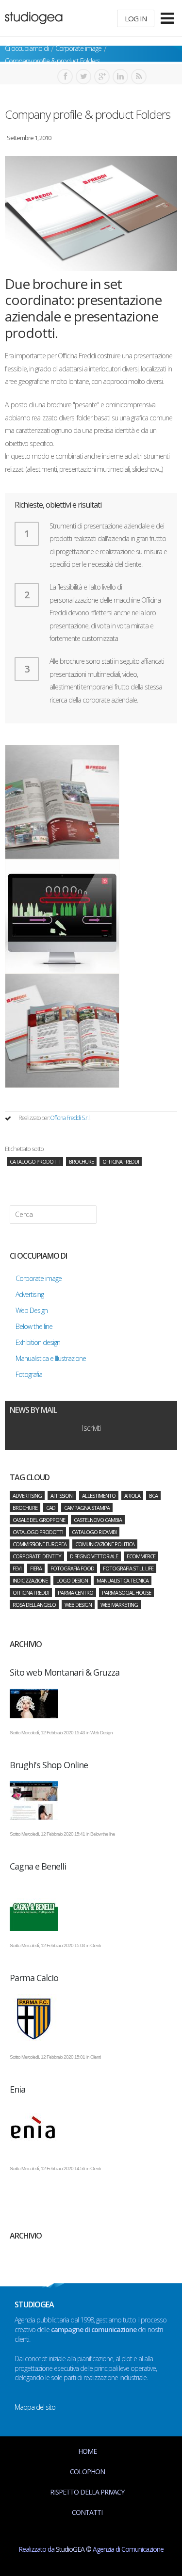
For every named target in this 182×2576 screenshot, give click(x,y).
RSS (139, 77)
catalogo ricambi (94, 1532)
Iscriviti (91, 1428)
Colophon (87, 2472)
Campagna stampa (87, 1508)
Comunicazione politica (105, 1544)
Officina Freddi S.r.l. (70, 1118)
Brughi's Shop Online (49, 1765)
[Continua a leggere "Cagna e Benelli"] (91, 1907)
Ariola (132, 1496)
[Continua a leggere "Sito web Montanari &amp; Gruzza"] (91, 1704)
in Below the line (101, 1834)
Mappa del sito (35, 2407)
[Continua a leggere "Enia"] (91, 2130)
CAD (51, 1508)
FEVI (17, 1568)
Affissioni (62, 1496)
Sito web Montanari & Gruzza (65, 1672)
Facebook (65, 77)
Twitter (83, 77)
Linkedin (120, 77)
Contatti (87, 2512)
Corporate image (78, 48)
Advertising (27, 1496)
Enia (17, 2089)
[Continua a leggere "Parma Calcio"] (91, 2018)
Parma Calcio (34, 1978)
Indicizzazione (30, 1580)
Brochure (81, 1161)
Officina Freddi (121, 1161)
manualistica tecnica (123, 1580)
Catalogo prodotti (35, 1161)
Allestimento (99, 1496)
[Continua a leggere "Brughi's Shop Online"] (91, 1800)
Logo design (72, 1580)
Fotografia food (72, 1568)
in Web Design (99, 1733)
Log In (136, 18)
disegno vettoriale (94, 1556)
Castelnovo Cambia (98, 1520)
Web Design (78, 1605)
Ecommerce (141, 1556)
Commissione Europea (40, 1544)
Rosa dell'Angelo (34, 1605)
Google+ (102, 77)
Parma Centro (75, 1592)
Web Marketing (119, 1605)
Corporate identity (37, 1556)
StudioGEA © (74, 2549)
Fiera (36, 1568)
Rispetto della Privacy (87, 2492)
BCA (153, 1496)
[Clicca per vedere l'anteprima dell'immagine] (91, 214)
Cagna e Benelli (38, 1866)
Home (87, 2451)
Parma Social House (126, 1592)
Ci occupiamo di (27, 48)
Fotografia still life (128, 1568)
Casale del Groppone (39, 1520)
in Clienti (93, 1945)
